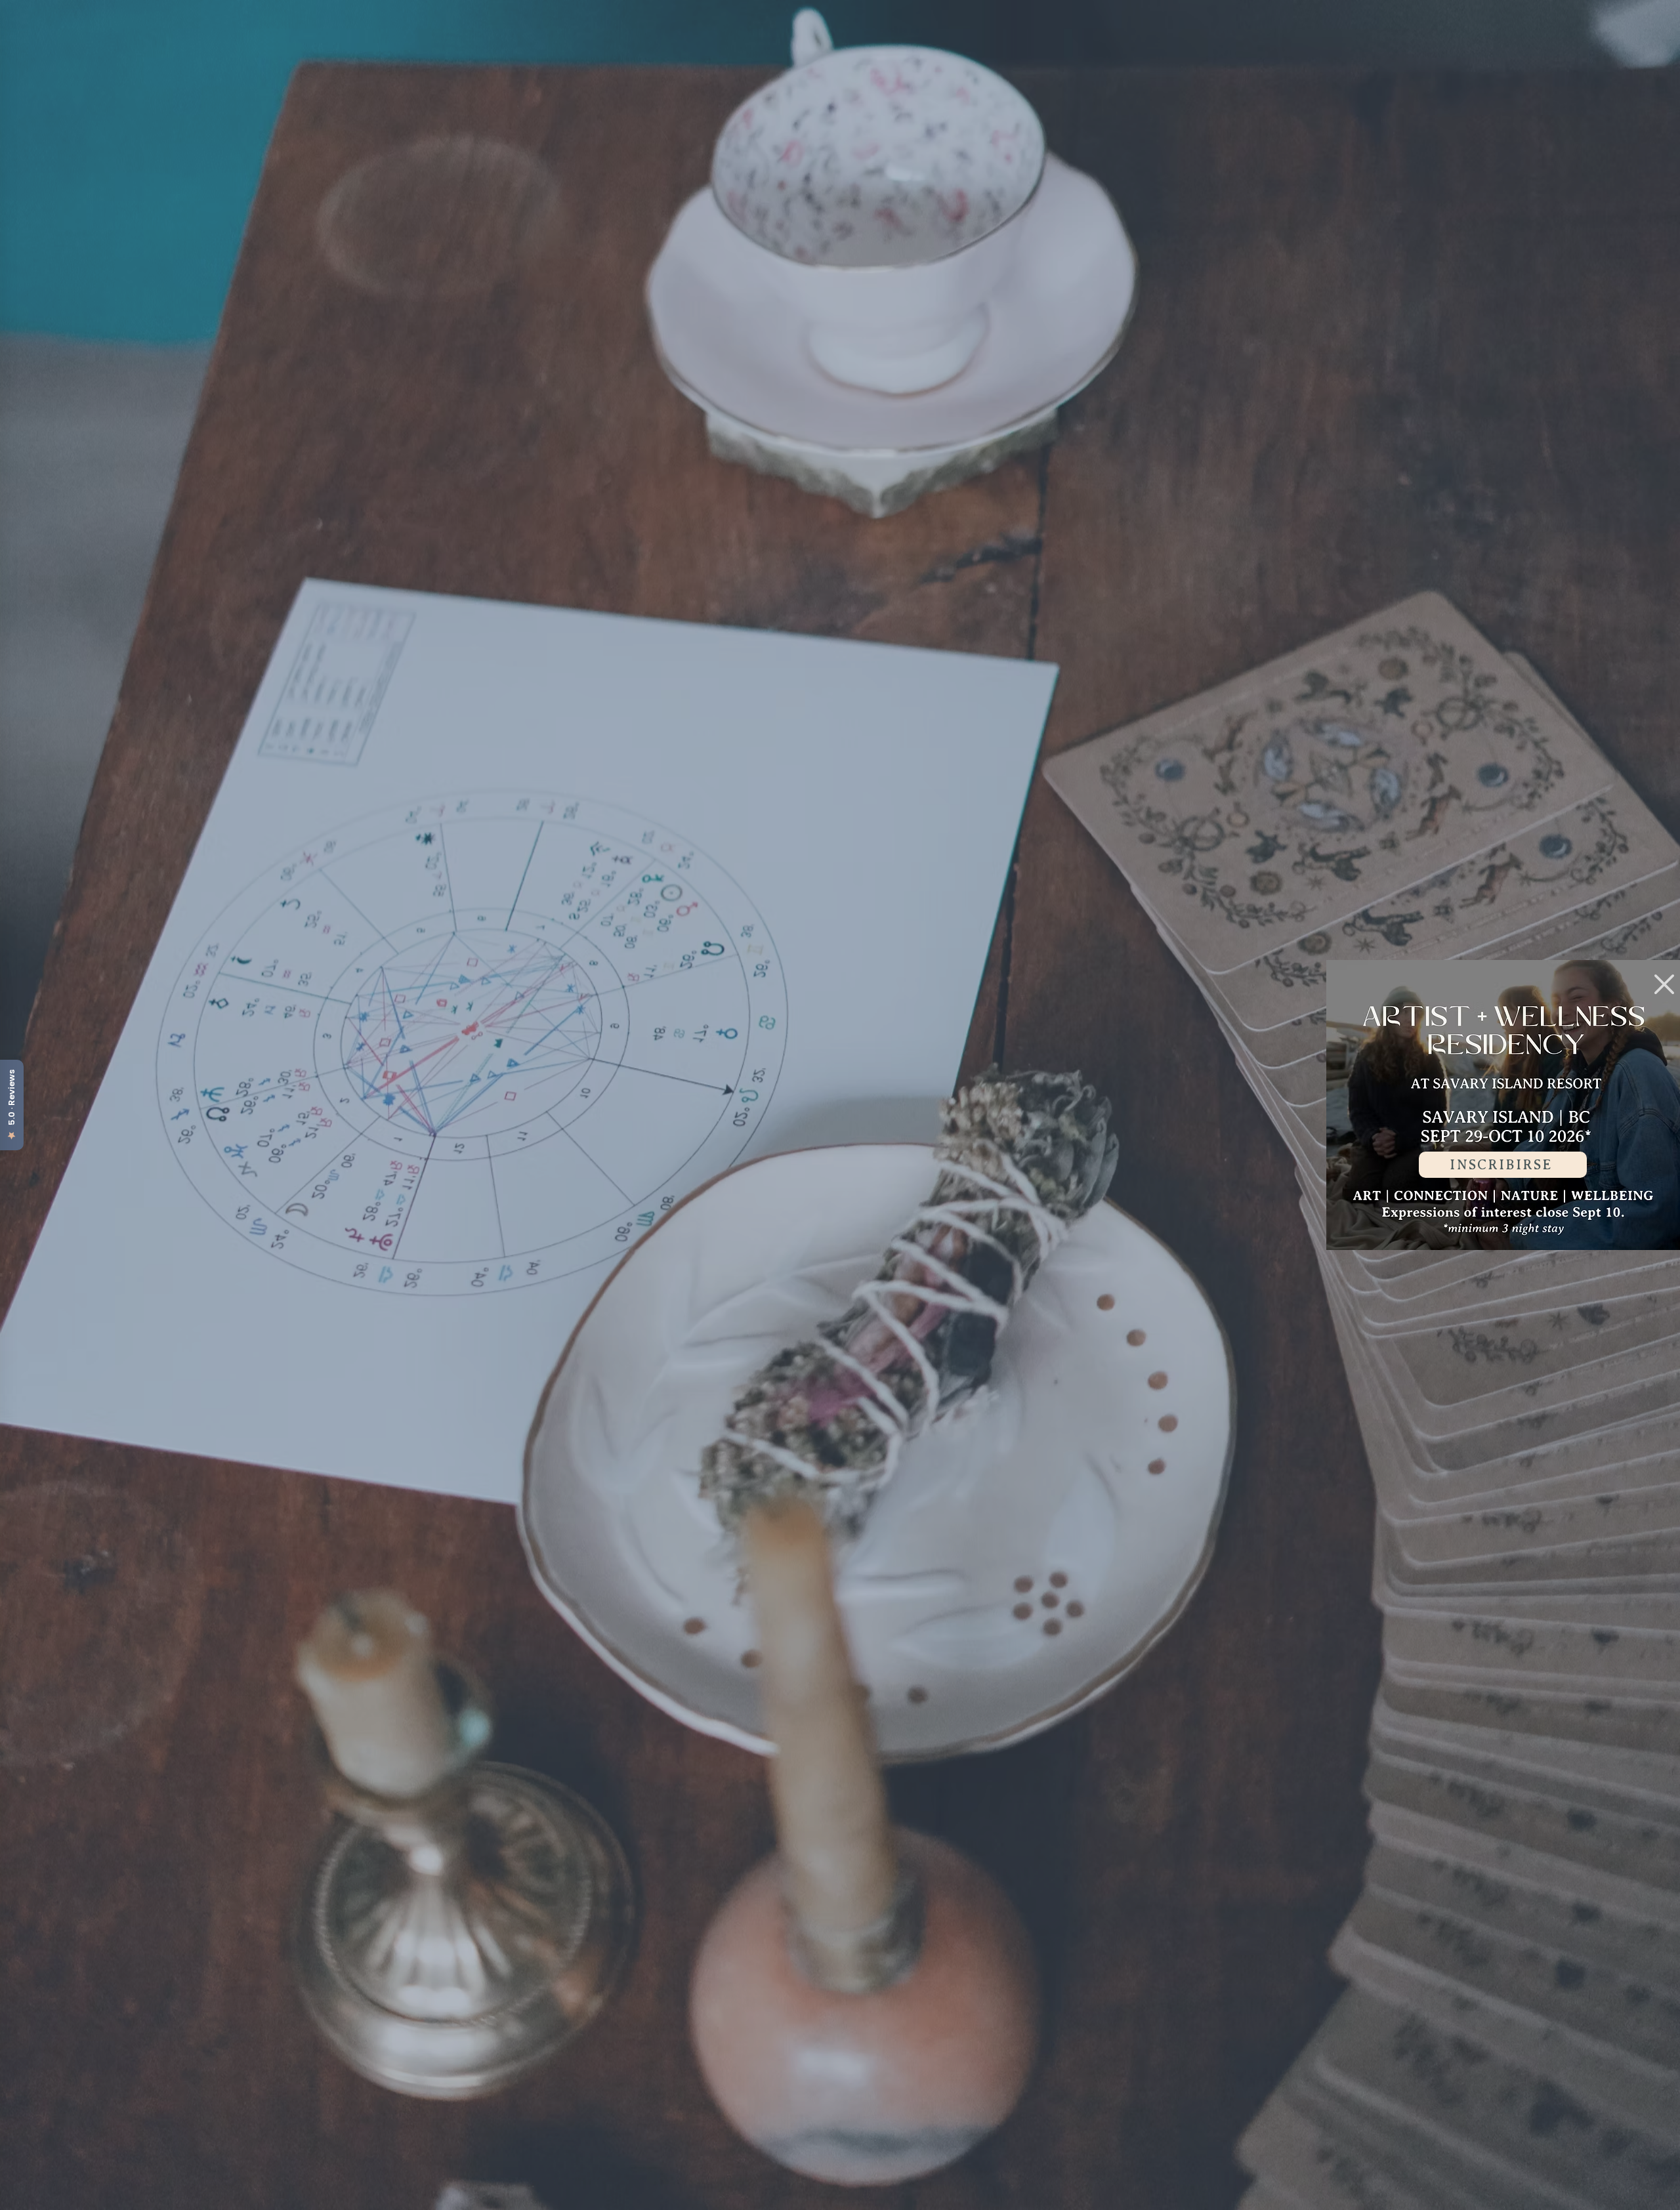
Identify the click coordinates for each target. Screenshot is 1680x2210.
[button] (1664, 984)
